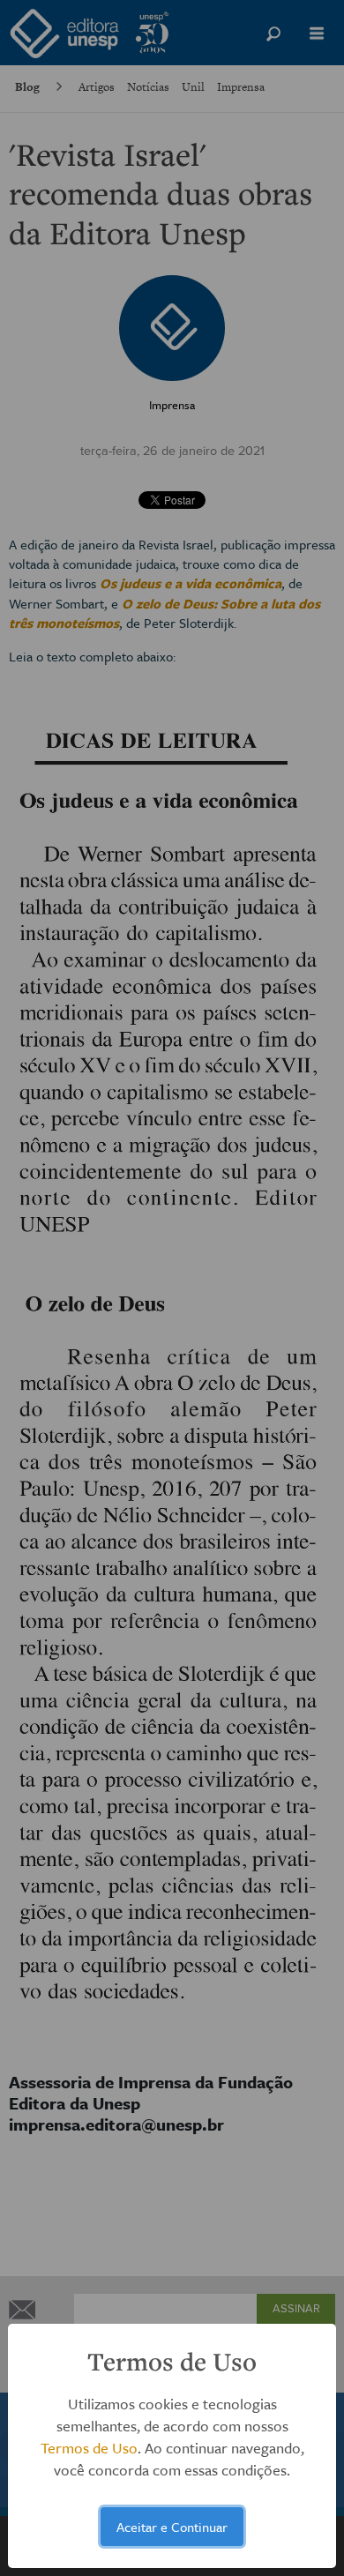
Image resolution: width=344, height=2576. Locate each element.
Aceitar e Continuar (172, 2527)
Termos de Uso (89, 2448)
